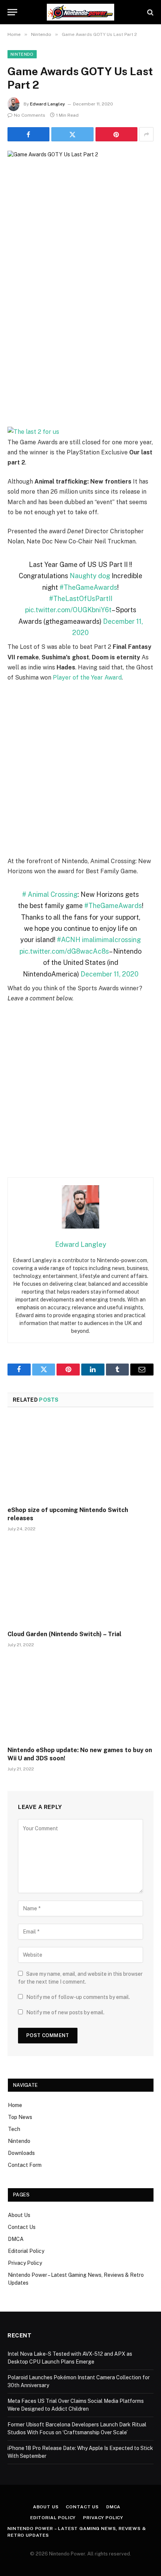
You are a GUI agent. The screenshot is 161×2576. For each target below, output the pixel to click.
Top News (20, 2117)
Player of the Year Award (87, 677)
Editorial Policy (26, 2251)
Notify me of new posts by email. (65, 2012)
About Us (19, 2215)
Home (15, 2105)
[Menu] (12, 12)
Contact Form (25, 2165)
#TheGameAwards (88, 587)
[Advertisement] (80, 342)
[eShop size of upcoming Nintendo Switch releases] (80, 1459)
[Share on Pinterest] (116, 134)
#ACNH (69, 940)
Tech (14, 2129)
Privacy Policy (25, 2263)
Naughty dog (90, 576)
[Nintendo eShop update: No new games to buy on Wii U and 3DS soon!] (80, 1699)
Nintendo (22, 54)
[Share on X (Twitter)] (72, 134)
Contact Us (22, 2227)
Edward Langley (48, 104)
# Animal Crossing (50, 894)
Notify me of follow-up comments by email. (78, 1997)
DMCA (16, 2239)
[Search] (150, 12)
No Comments (30, 115)
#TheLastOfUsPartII (81, 599)
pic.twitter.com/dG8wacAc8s (64, 951)
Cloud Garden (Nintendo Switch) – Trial (64, 1634)
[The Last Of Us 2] (80, 432)
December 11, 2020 (110, 974)
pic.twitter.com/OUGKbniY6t (68, 610)
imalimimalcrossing (111, 940)
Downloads (21, 2153)
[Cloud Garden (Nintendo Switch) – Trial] (80, 1583)
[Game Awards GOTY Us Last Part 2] (80, 198)
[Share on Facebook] (28, 134)
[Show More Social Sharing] (146, 134)
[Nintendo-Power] (80, 12)
